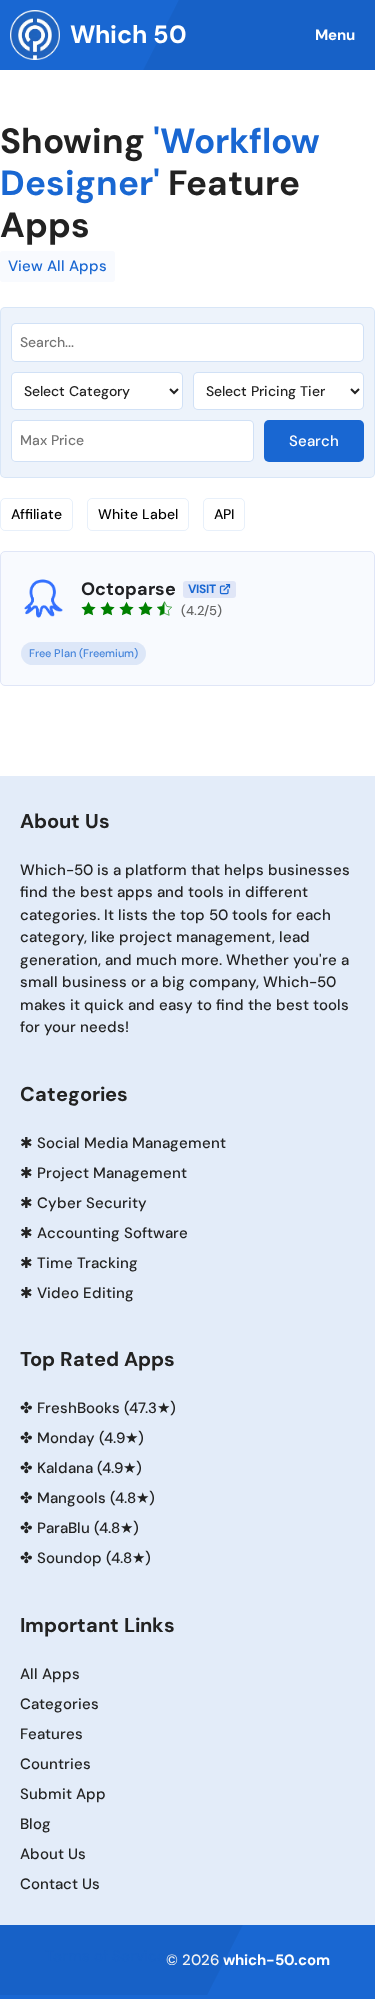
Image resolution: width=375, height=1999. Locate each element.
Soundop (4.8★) (94, 1558)
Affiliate (36, 514)
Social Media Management (131, 1143)
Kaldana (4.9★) (89, 1468)
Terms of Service (105, 1956)
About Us (53, 1854)
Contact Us (60, 1884)
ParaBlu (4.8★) (88, 1528)
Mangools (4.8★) (96, 1498)
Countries (55, 1764)
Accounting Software (112, 1233)
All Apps (50, 1674)
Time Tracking (87, 1263)
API (224, 514)
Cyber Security (92, 1203)
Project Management (112, 1173)
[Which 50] (35, 35)
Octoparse (128, 589)
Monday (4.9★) (90, 1438)
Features (51, 1734)
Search (314, 441)
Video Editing (85, 1293)
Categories (59, 1704)
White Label (138, 514)
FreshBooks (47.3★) (106, 1408)
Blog (35, 1824)
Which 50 (128, 34)
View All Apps (57, 266)
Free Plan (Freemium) (83, 653)
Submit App (63, 1794)
